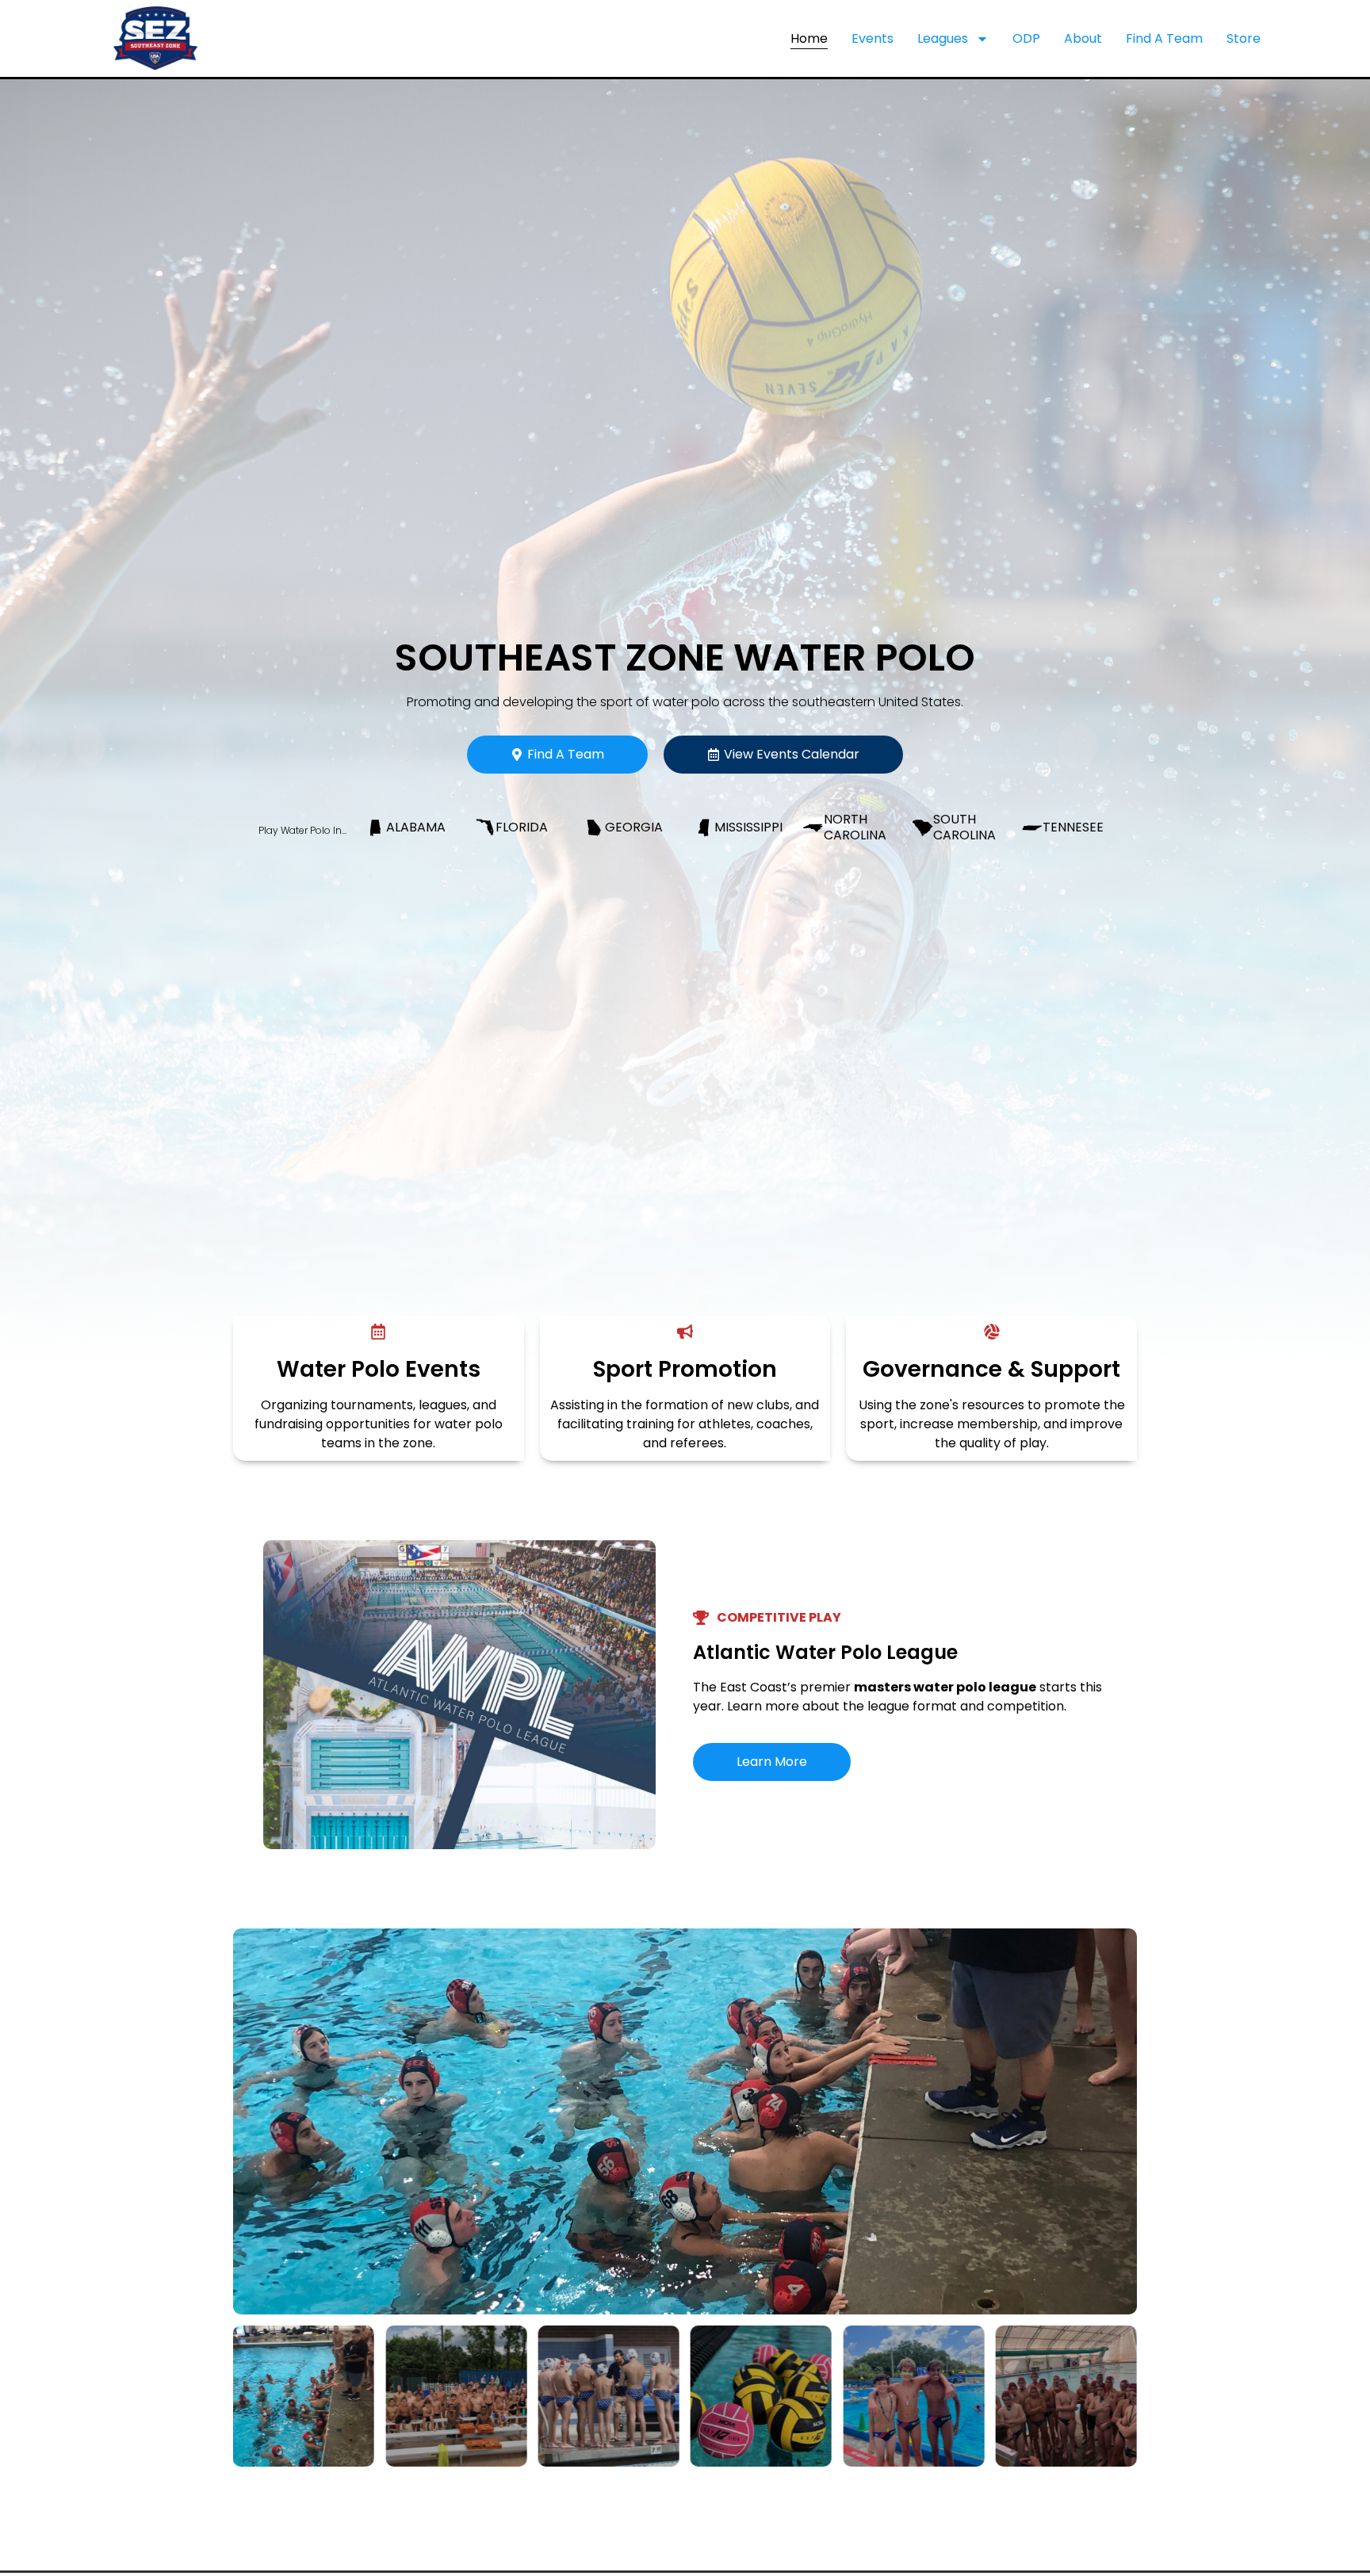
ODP (1026, 38)
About (1083, 38)
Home (809, 38)
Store (1244, 38)
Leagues (943, 38)
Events (873, 38)
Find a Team (1164, 38)
